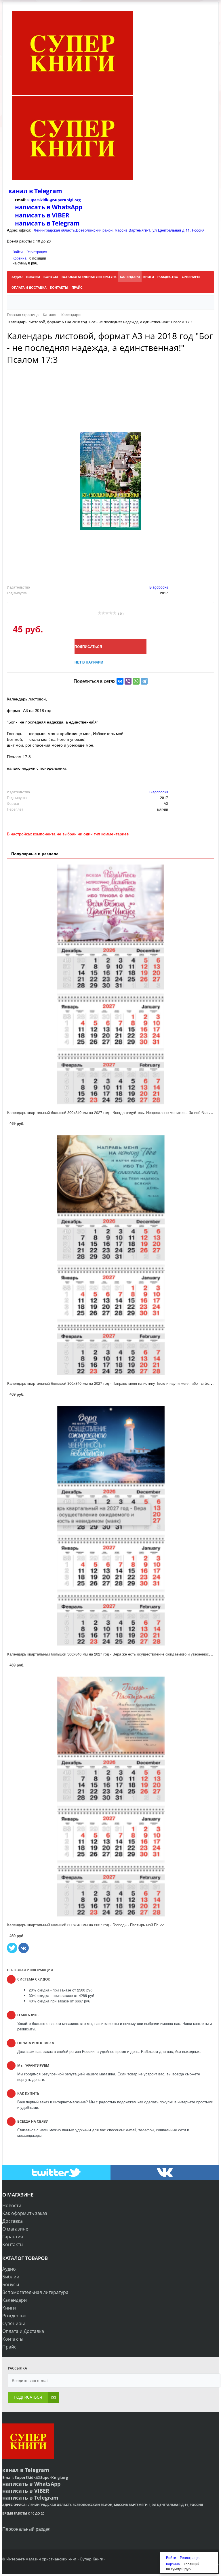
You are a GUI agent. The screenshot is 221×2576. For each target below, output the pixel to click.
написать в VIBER (42, 215)
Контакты (13, 2244)
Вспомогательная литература (35, 2292)
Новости (12, 2205)
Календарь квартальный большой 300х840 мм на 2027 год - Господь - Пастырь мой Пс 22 (85, 1925)
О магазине (15, 2229)
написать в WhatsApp (49, 207)
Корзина (20, 258)
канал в (21, 191)
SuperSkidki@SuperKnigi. (51, 200)
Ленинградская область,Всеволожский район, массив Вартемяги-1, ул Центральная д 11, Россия (119, 230)
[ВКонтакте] (120, 681)
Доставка (13, 2221)
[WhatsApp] (136, 681)
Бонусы (11, 2284)
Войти (18, 252)
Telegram (47, 191)
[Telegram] (144, 681)
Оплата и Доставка (23, 2331)
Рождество (14, 2316)
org (78, 200)
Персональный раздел (26, 2529)
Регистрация (37, 252)
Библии (11, 2277)
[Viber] (128, 681)
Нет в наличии (89, 662)
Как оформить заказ (25, 2213)
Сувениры (14, 2323)
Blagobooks (159, 587)
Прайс (9, 2347)
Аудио (9, 2269)
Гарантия (13, 2237)
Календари (15, 2300)
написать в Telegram (47, 223)
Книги (9, 2308)
